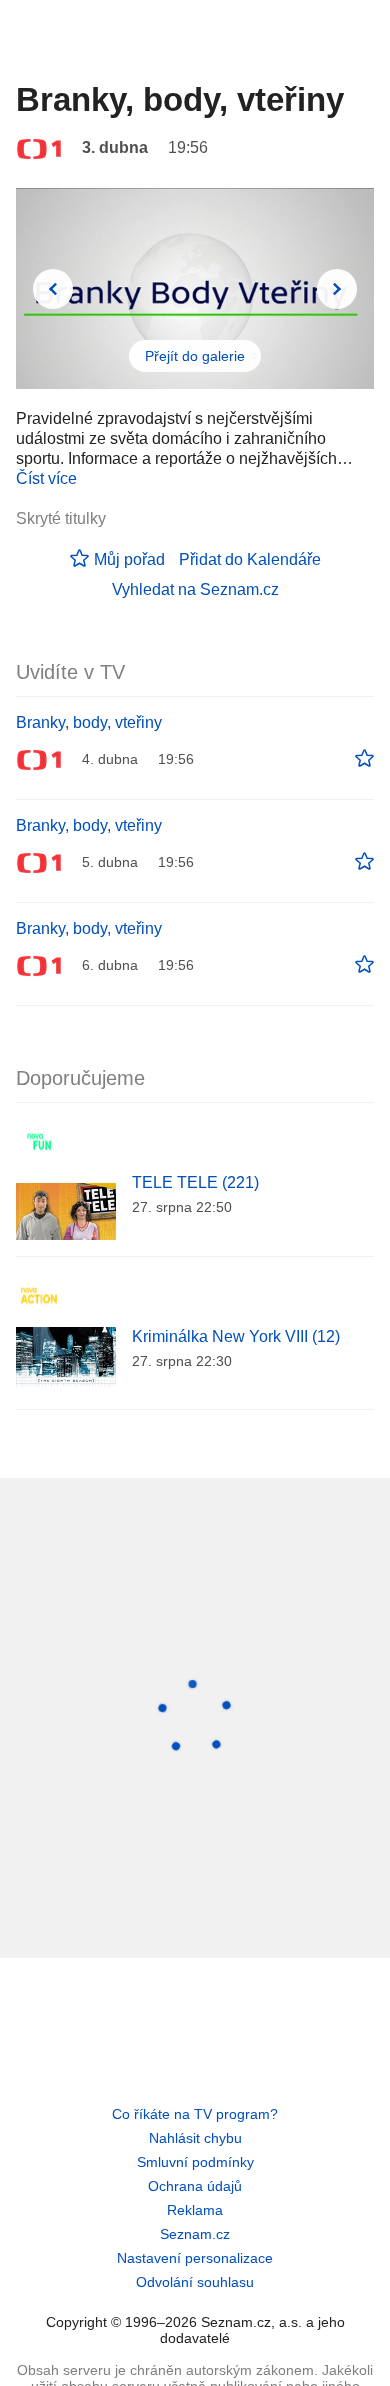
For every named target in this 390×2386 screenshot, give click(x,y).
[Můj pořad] (364, 759)
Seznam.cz (195, 2234)
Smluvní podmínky (195, 2162)
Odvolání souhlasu (195, 2282)
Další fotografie (337, 289)
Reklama (195, 2210)
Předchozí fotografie (53, 289)
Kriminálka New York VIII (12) (236, 1336)
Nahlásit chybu (195, 2138)
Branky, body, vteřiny (89, 722)
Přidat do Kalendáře (250, 559)
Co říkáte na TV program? (195, 2114)
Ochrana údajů (195, 2186)
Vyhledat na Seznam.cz (195, 589)
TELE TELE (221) (195, 1182)
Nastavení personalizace (195, 2258)
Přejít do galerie (195, 356)
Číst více (46, 478)
